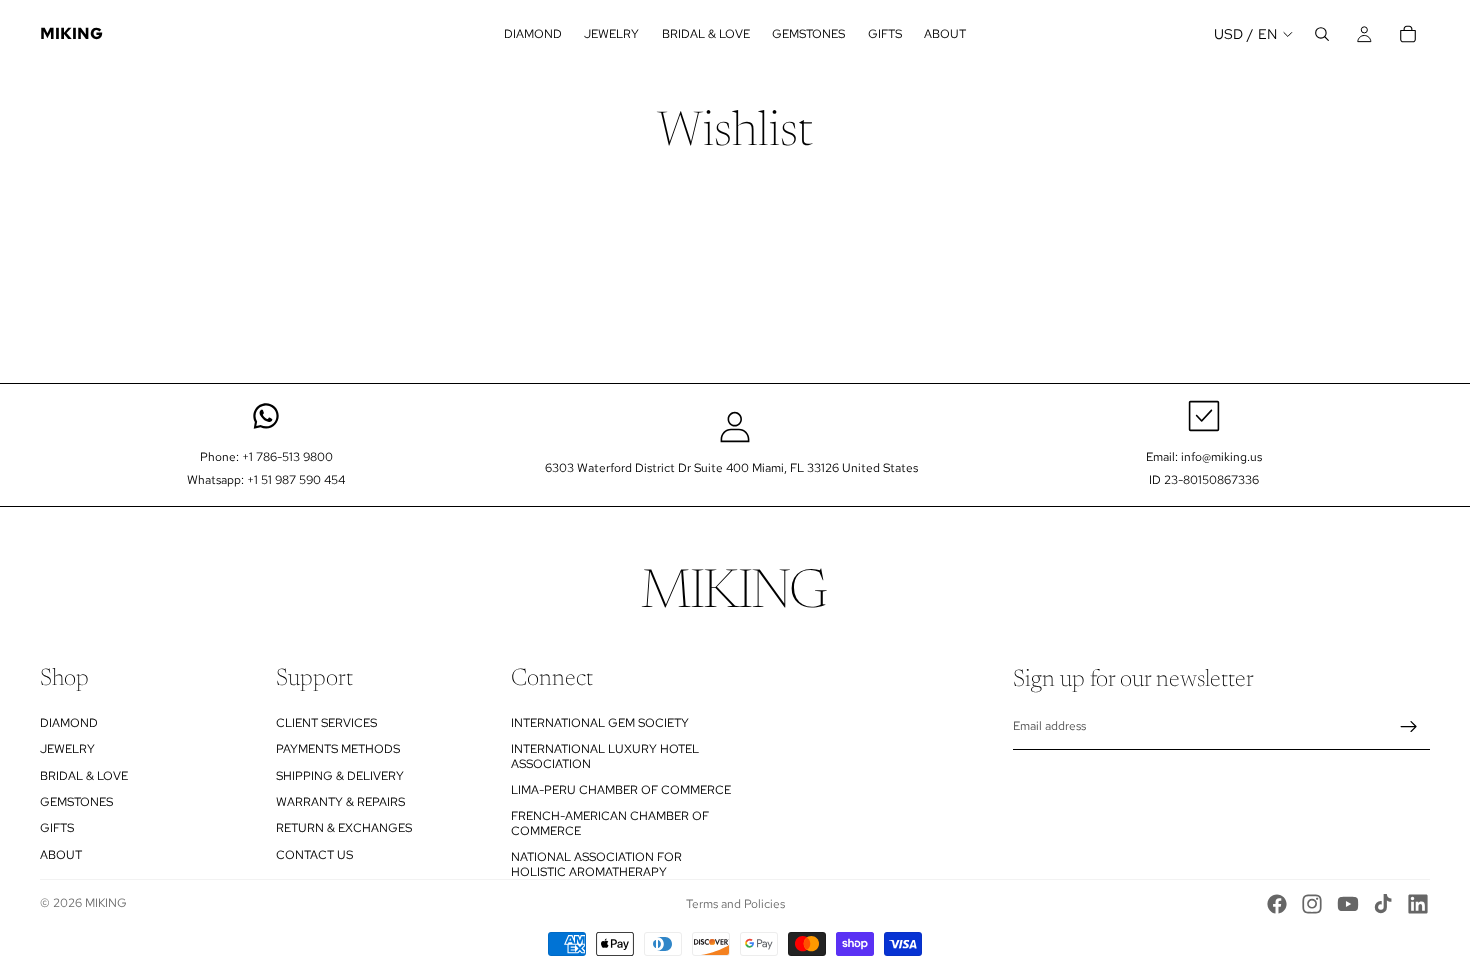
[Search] (1322, 34)
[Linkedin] (1418, 904)
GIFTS (57, 828)
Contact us (314, 855)
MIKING (106, 903)
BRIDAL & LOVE (84, 776)
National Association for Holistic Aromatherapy (596, 864)
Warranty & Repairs (340, 802)
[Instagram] (1312, 904)
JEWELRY (67, 749)
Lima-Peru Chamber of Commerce (621, 790)
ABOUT (61, 855)
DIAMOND (69, 723)
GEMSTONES (76, 802)
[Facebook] (1277, 904)
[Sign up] (1409, 727)
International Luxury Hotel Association (605, 756)
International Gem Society (600, 723)
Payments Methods (338, 749)
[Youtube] (1348, 904)
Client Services (326, 723)
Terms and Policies (735, 904)
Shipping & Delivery (340, 776)
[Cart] (1408, 34)
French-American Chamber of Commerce (610, 823)
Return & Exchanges (344, 828)
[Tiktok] (1383, 904)
